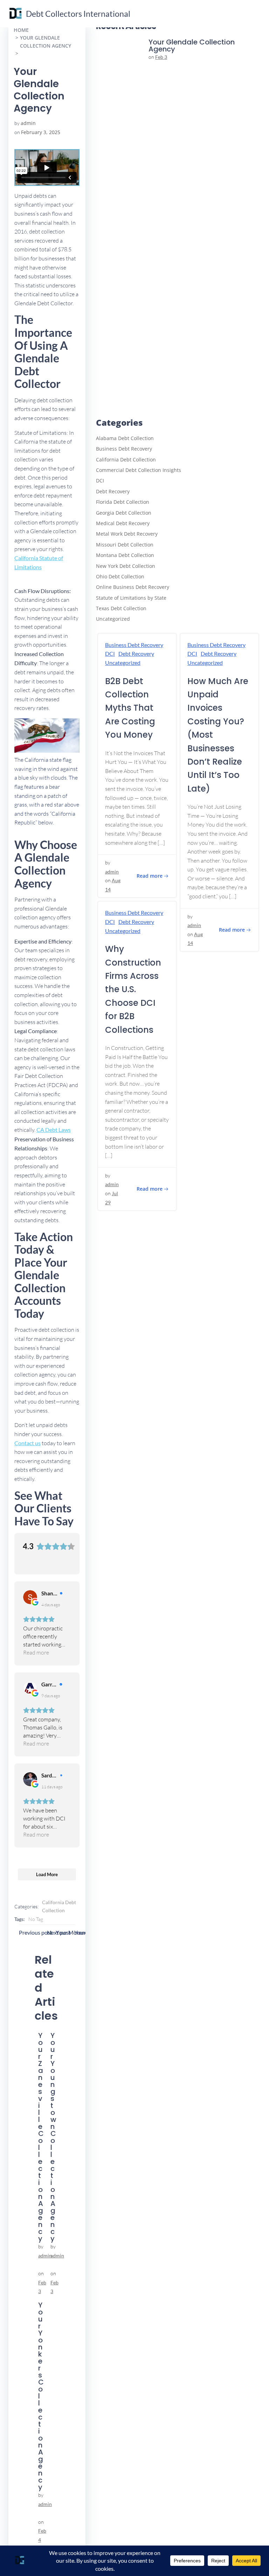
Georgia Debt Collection (124, 513)
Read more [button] (36, 1652)
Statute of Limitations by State (131, 598)
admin (28, 123)
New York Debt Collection (126, 566)
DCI (100, 481)
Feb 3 (161, 57)
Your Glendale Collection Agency (46, 41)
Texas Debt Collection (121, 608)
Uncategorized (113, 619)
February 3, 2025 (41, 132)
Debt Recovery (113, 491)
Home (21, 30)
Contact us (27, 1443)
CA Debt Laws (54, 1130)
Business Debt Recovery (124, 449)
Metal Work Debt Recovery (127, 534)
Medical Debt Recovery (123, 523)
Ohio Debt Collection (120, 576)
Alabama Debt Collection (125, 438)
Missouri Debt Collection (125, 545)
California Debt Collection (59, 1906)
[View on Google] (30, 1597)
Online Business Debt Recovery (133, 587)
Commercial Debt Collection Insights (139, 470)
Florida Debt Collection (123, 502)
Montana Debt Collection (125, 555)
